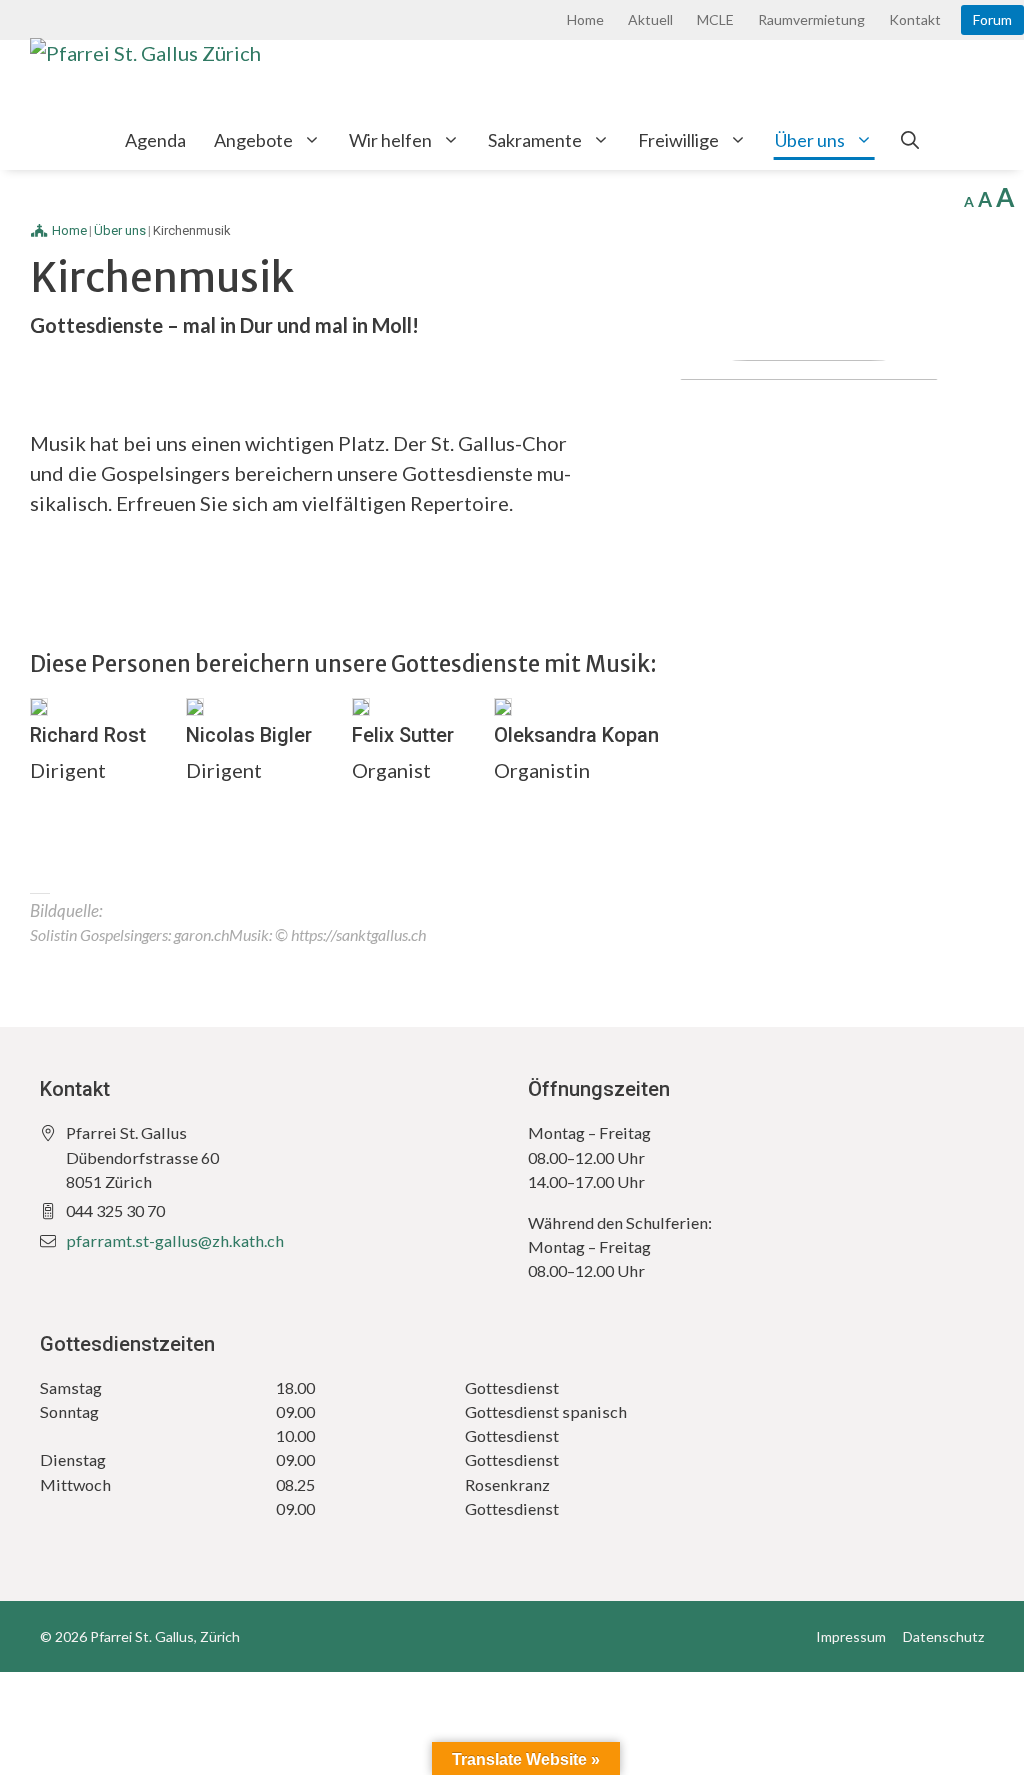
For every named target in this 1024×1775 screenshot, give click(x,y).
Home (585, 19)
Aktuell (650, 19)
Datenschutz (943, 1636)
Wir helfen (390, 140)
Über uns (810, 140)
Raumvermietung (811, 19)
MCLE (715, 19)
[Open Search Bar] (910, 140)
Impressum (851, 1636)
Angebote (253, 140)
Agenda (155, 140)
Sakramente (535, 140)
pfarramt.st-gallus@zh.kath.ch (175, 1240)
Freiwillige (678, 140)
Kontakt (915, 19)
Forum (992, 19)
